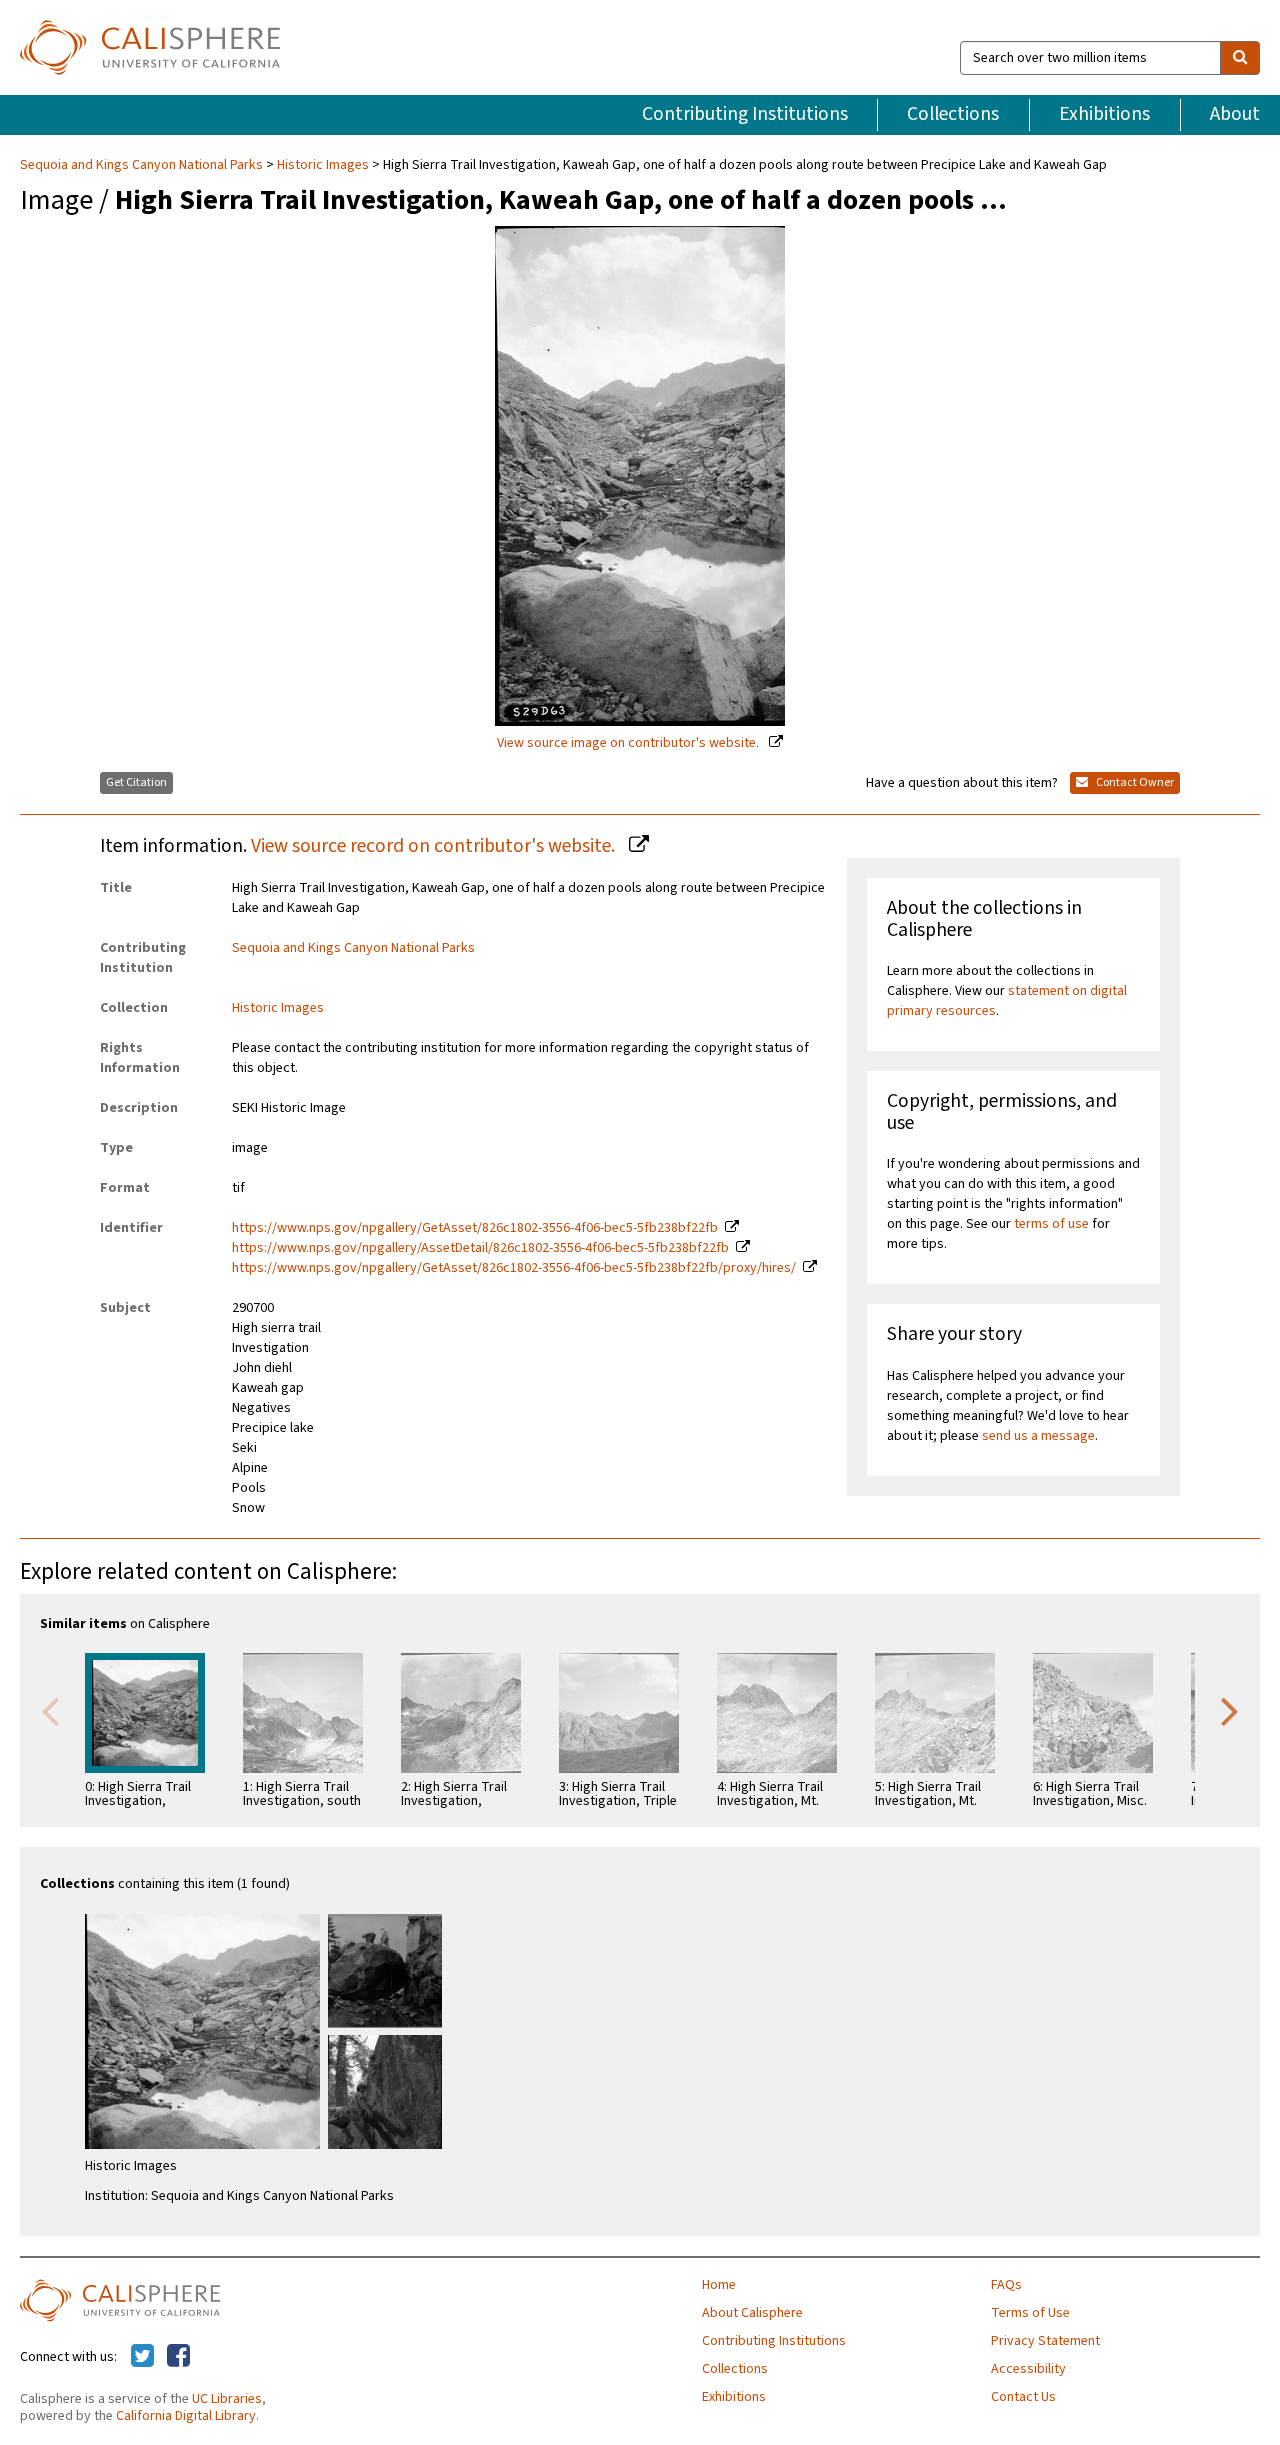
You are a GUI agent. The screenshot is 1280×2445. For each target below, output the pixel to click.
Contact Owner (1134, 782)
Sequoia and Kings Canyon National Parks (143, 165)
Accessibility (1028, 2369)
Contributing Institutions (745, 114)
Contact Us (1023, 2397)
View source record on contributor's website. (435, 846)
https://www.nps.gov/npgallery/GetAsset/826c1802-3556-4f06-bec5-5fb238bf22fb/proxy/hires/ (514, 1268)
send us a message (1038, 1436)
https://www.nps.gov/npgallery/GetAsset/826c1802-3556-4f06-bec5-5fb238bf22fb (475, 1228)
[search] (1240, 58)
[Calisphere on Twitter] (142, 2357)
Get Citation (136, 782)
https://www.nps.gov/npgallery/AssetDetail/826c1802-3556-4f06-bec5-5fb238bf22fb (480, 1248)
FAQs (1006, 2285)
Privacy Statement (1045, 2341)
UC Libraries (227, 2399)
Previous (50, 1710)
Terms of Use (1030, 2313)
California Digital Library (186, 2416)
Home (719, 2285)
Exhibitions (1104, 114)
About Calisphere (752, 2313)
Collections (953, 114)
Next (1230, 1710)
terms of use (1051, 1224)
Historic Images (323, 165)
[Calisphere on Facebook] (178, 2357)
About (1235, 114)
